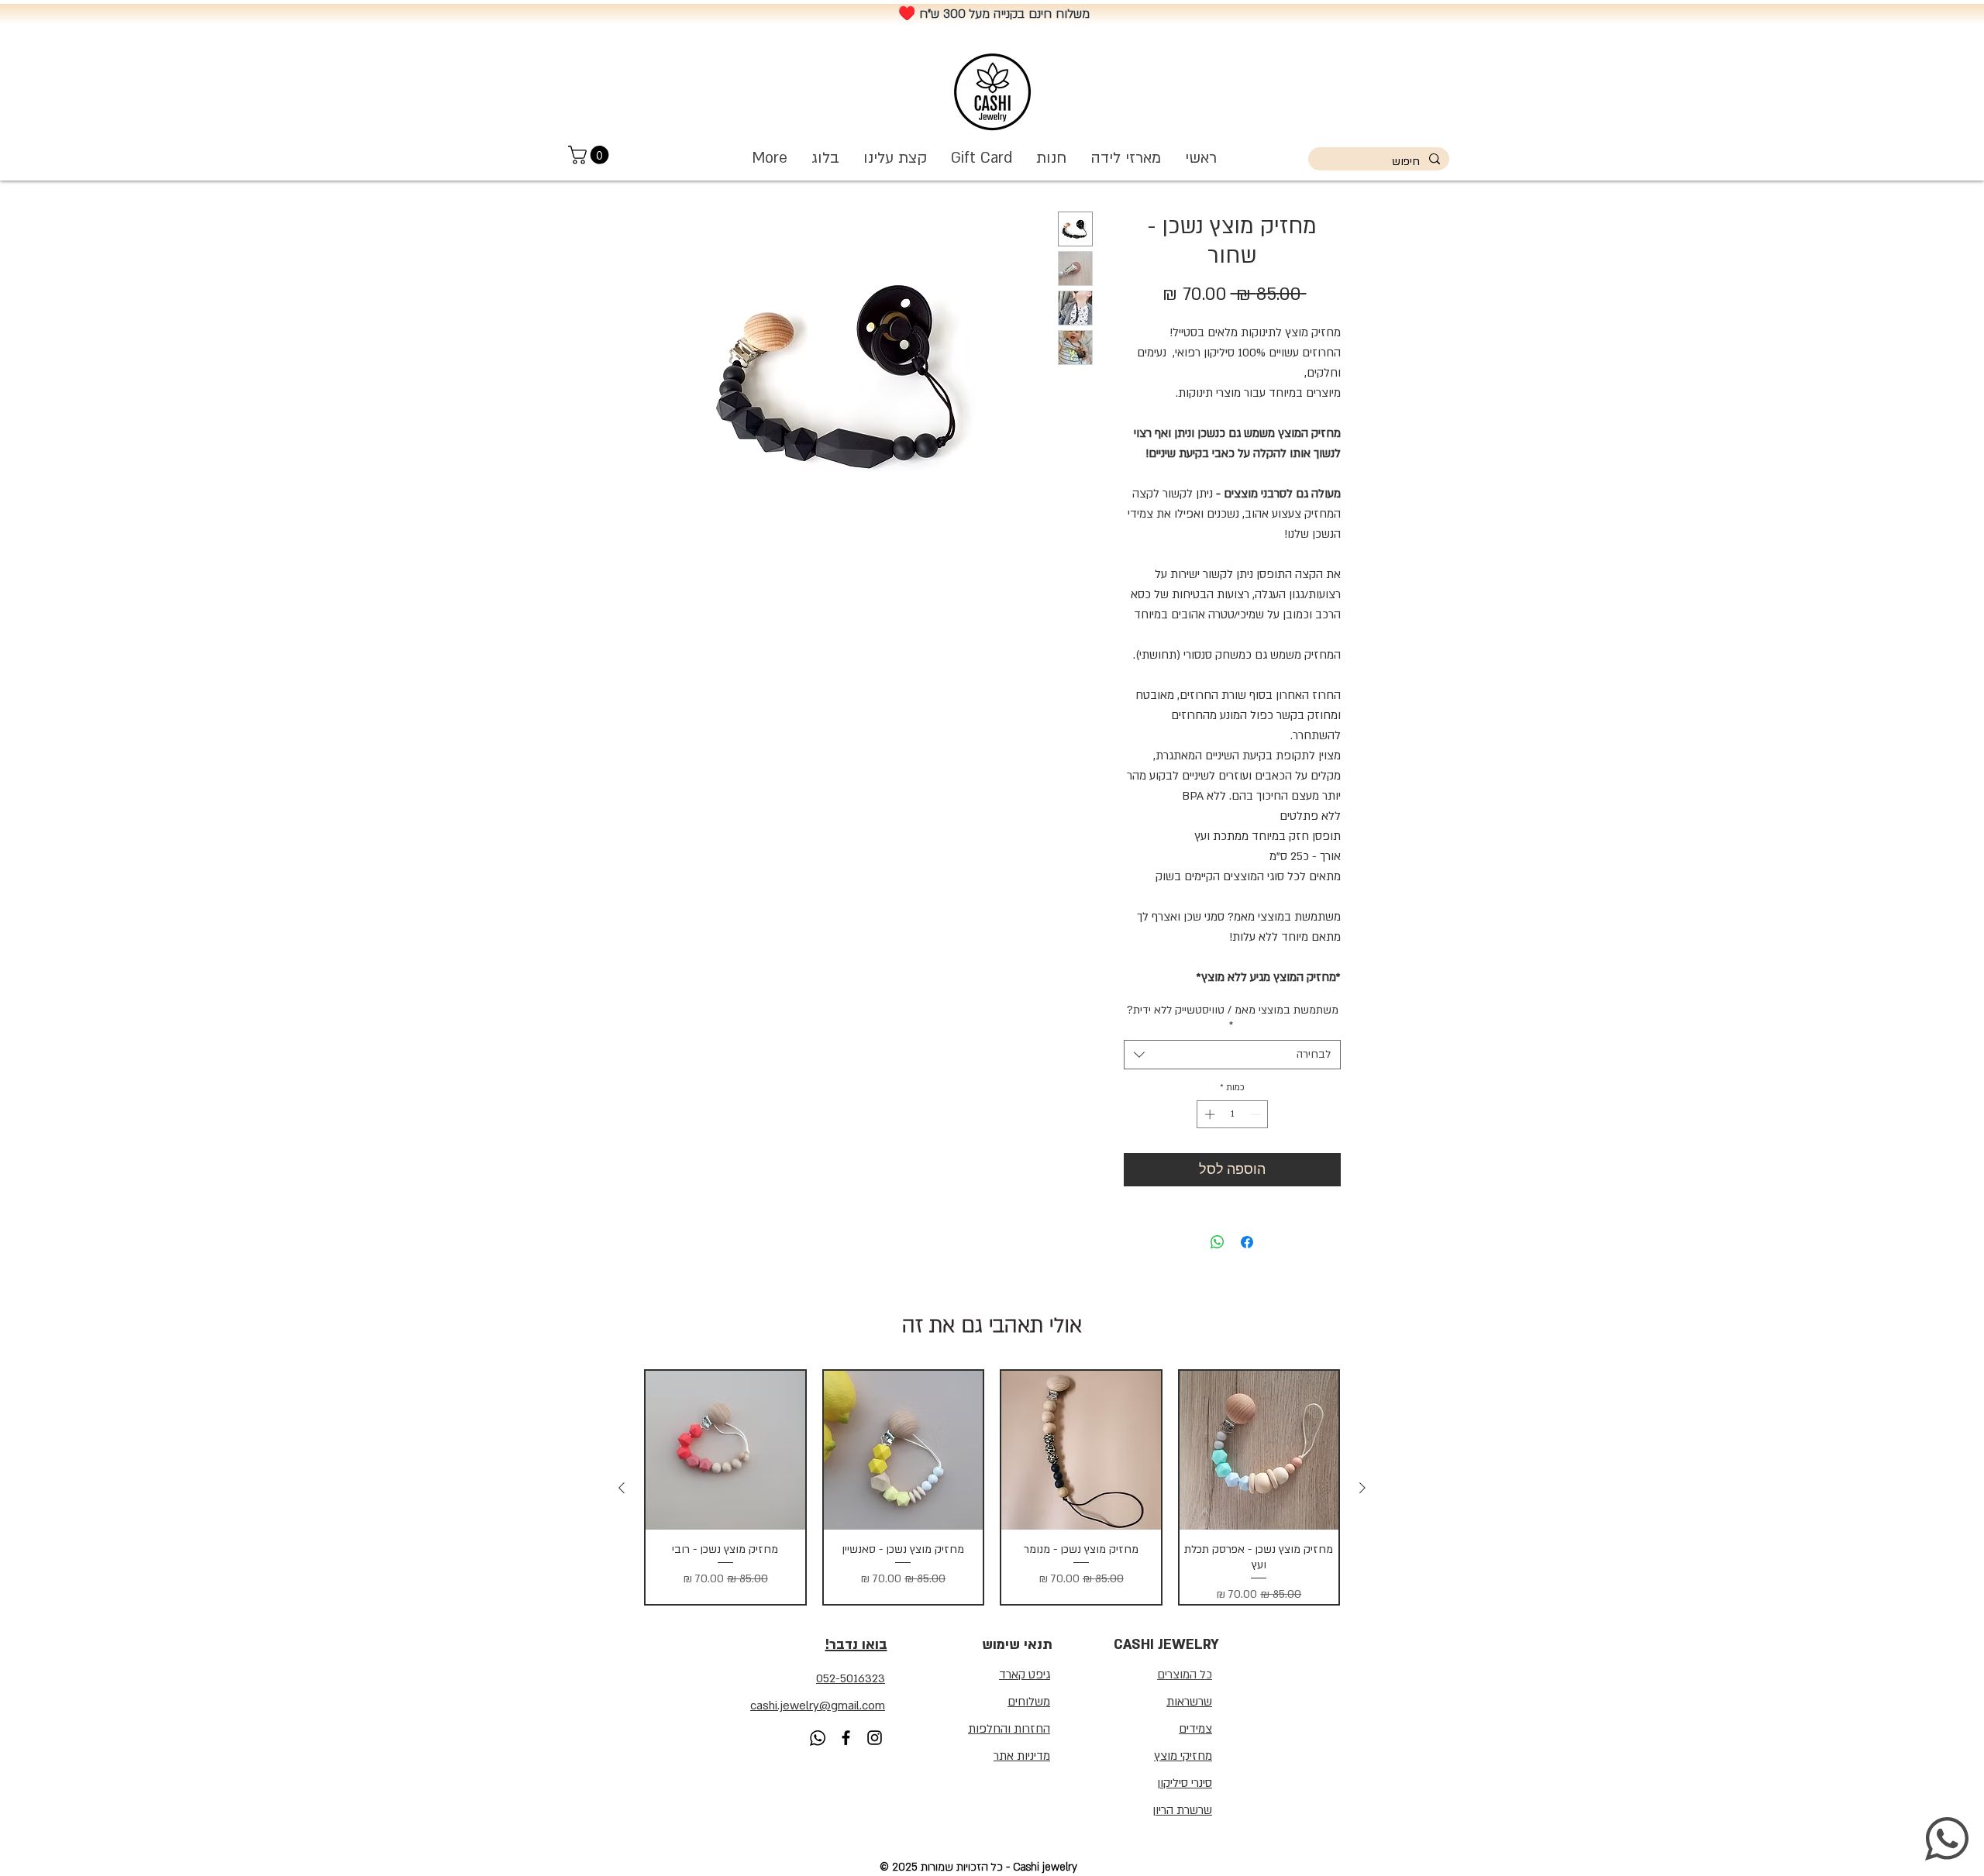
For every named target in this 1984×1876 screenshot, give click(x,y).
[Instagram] (875, 1738)
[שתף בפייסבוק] (1247, 1242)
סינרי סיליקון (1185, 1783)
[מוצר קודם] (1362, 1488)
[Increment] (1208, 1114)
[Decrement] (1257, 1114)
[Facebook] (846, 1738)
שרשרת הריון (1182, 1810)
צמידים (1195, 1729)
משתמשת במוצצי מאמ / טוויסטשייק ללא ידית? (1233, 1018)
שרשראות (1189, 1702)
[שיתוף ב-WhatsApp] (1218, 1242)
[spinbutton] (1233, 1114)
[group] (992, 1487)
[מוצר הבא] (622, 1488)
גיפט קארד (1025, 1675)
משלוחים (1029, 1702)
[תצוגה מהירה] (1259, 1451)
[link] (591, 155)
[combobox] (1232, 1055)
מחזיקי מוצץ (1183, 1756)
